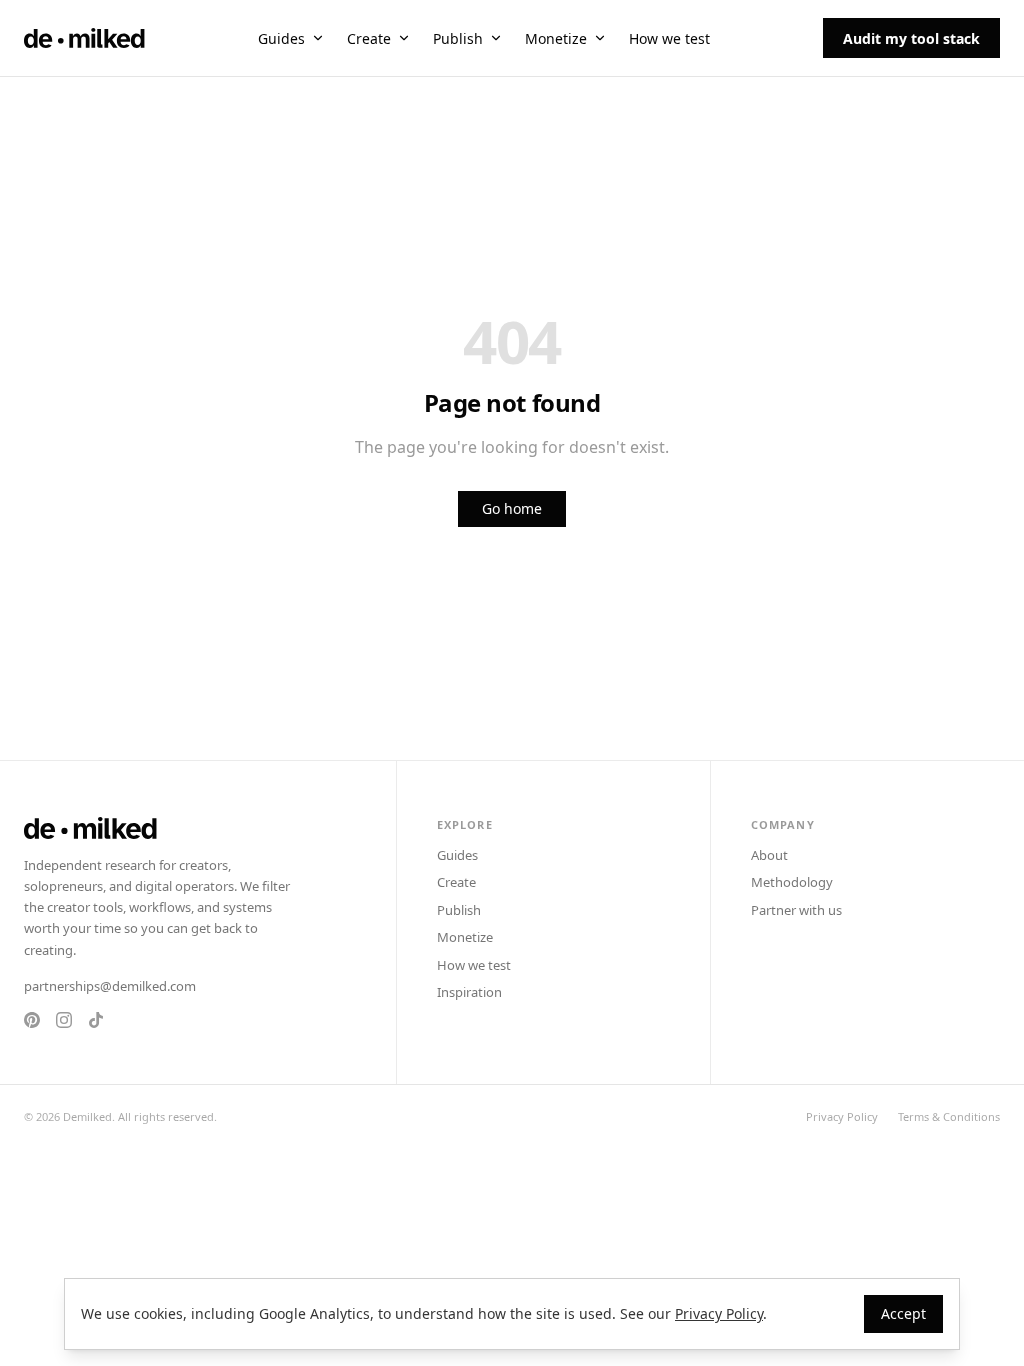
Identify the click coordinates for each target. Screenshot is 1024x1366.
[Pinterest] (32, 1020)
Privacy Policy (842, 1116)
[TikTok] (96, 1020)
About (769, 855)
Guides (281, 38)
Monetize (556, 38)
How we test (669, 38)
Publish (458, 38)
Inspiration (469, 992)
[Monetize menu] (600, 38)
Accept (903, 1313)
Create (369, 38)
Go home (512, 508)
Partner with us (796, 910)
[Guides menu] (318, 38)
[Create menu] (404, 38)
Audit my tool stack (911, 38)
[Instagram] (64, 1020)
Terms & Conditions (949, 1116)
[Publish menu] (496, 38)
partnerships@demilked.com (110, 986)
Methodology (792, 882)
